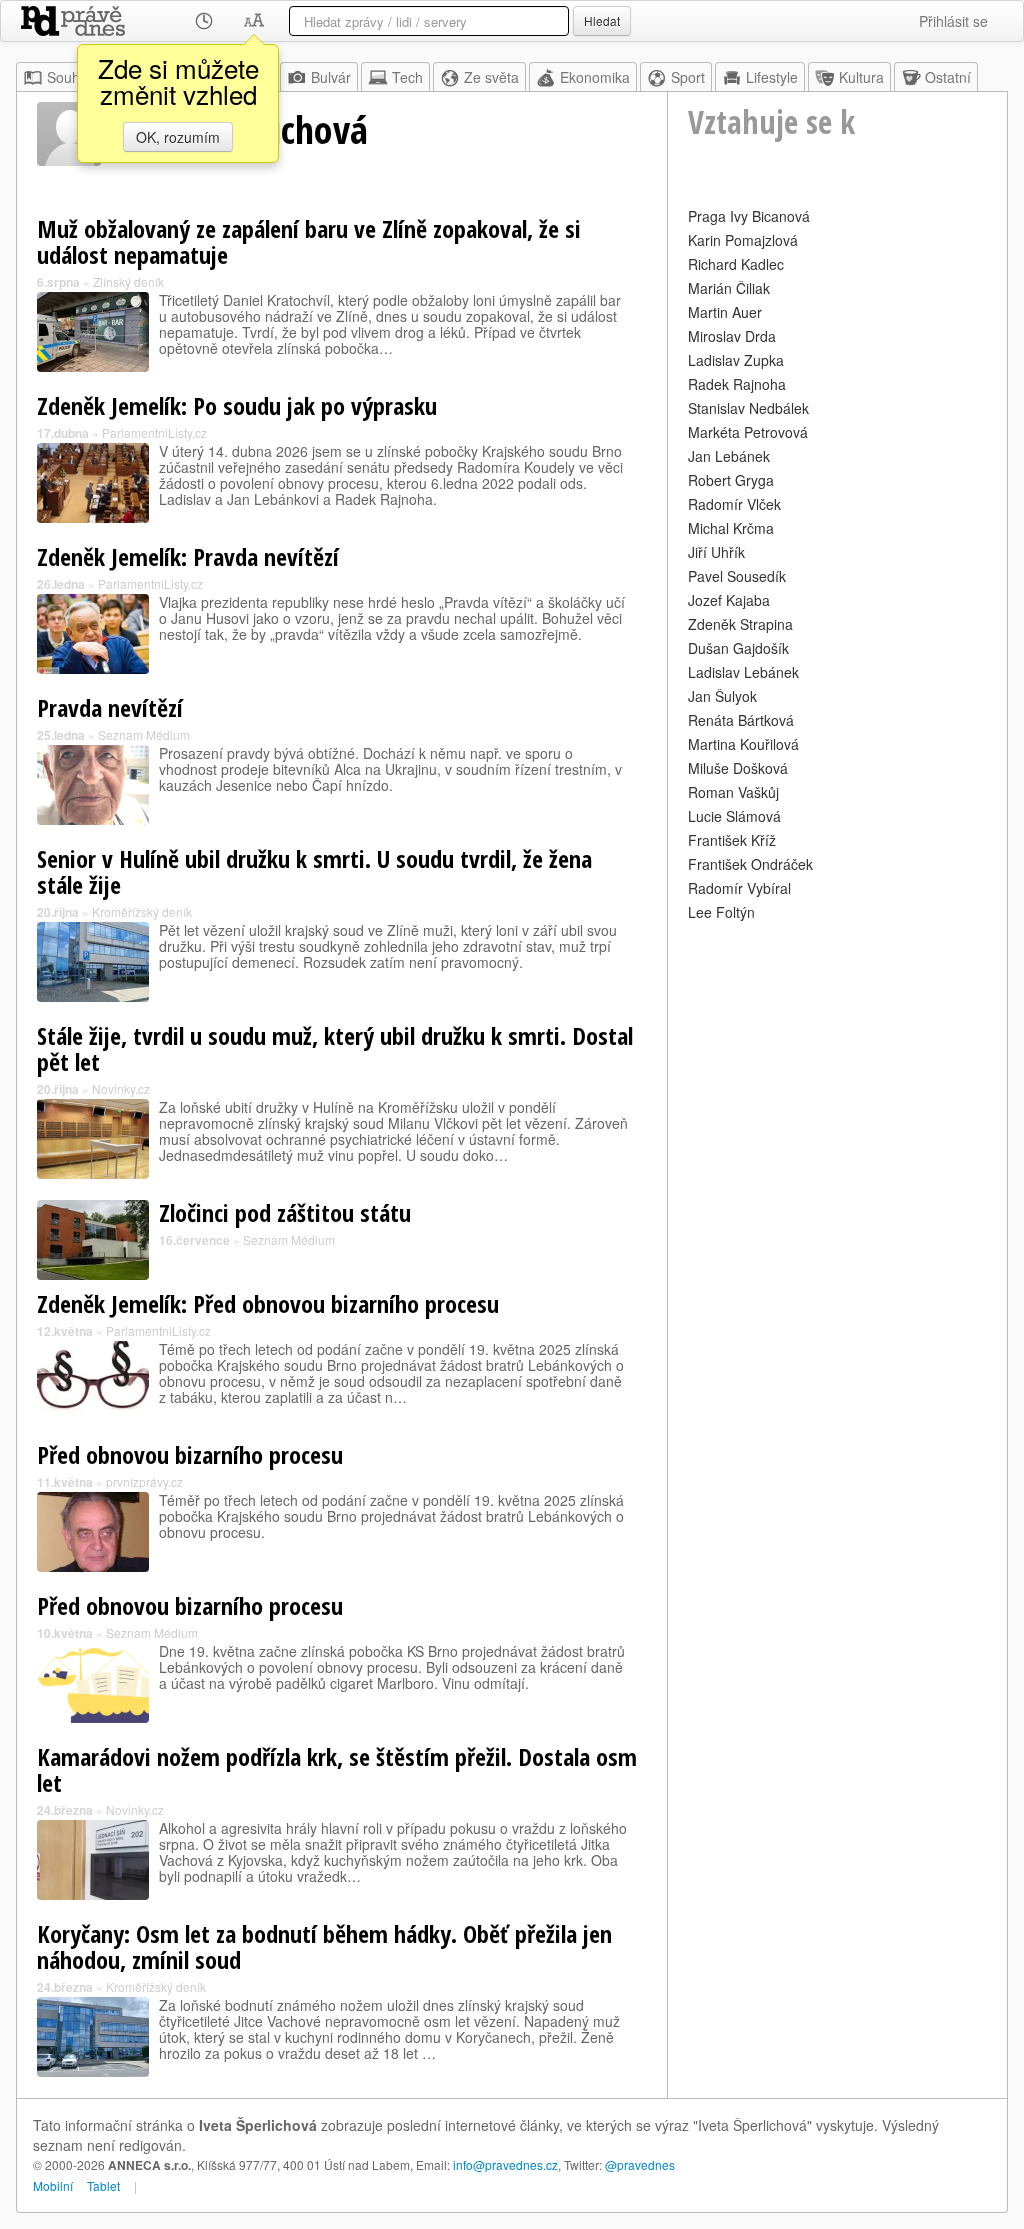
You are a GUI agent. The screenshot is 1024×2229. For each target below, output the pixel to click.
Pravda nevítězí (110, 707)
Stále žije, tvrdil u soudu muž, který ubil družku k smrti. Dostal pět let (335, 1048)
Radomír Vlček (734, 504)
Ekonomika (595, 77)
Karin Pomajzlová (743, 240)
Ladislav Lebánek (743, 672)
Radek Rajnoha (737, 384)
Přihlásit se (953, 21)
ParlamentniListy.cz (154, 432)
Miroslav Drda (732, 336)
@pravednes (640, 2164)
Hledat (602, 20)
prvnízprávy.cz (144, 1481)
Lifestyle (772, 77)
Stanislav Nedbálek (748, 408)
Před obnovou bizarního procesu (190, 1454)
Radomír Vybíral (739, 888)
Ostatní (948, 77)
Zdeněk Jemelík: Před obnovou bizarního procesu (268, 1303)
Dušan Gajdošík (738, 648)
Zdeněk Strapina (740, 624)
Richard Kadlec (736, 264)
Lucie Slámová (734, 816)
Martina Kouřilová (743, 744)
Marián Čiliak (729, 288)
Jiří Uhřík (716, 552)
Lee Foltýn (721, 912)
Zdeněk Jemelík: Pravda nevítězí (188, 556)
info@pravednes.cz (505, 2164)
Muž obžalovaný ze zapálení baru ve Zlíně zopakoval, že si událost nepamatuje (309, 241)
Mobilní (53, 2185)
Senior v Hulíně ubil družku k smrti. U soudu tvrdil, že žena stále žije (314, 871)
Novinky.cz (121, 1088)
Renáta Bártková (741, 720)
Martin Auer (725, 312)
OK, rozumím (178, 137)
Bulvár (331, 77)
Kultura (861, 77)
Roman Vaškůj (733, 792)
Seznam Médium (144, 734)
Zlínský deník (128, 281)
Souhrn (70, 77)
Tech (407, 77)
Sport (688, 77)
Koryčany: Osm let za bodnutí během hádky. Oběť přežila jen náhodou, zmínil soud (324, 1946)
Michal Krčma (731, 528)
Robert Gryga (731, 480)
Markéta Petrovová (748, 432)
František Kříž (732, 840)
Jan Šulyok (722, 696)
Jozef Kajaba (729, 600)
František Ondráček (750, 864)
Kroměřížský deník (142, 911)
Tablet (103, 2185)
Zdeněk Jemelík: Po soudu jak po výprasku (237, 405)
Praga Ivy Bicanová (749, 216)
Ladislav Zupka (736, 360)
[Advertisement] (837, 1051)
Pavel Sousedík (737, 576)
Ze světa (491, 77)
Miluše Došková (738, 768)
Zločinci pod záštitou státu (285, 1212)
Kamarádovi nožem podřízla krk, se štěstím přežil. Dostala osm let (337, 1769)
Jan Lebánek (729, 456)
